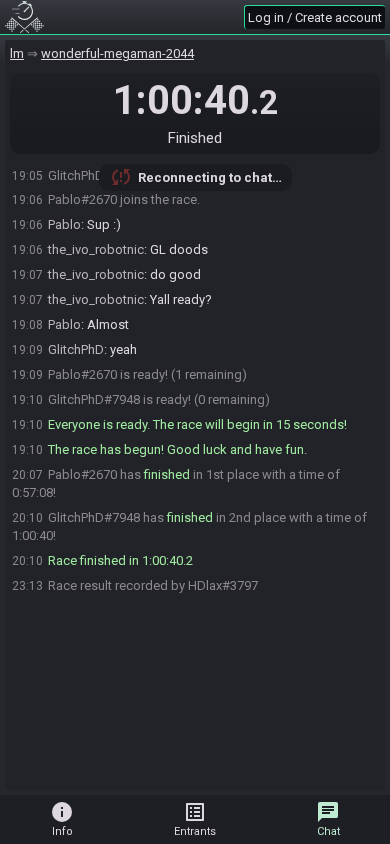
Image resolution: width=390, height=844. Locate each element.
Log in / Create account (315, 17)
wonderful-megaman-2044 (117, 53)
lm (17, 53)
